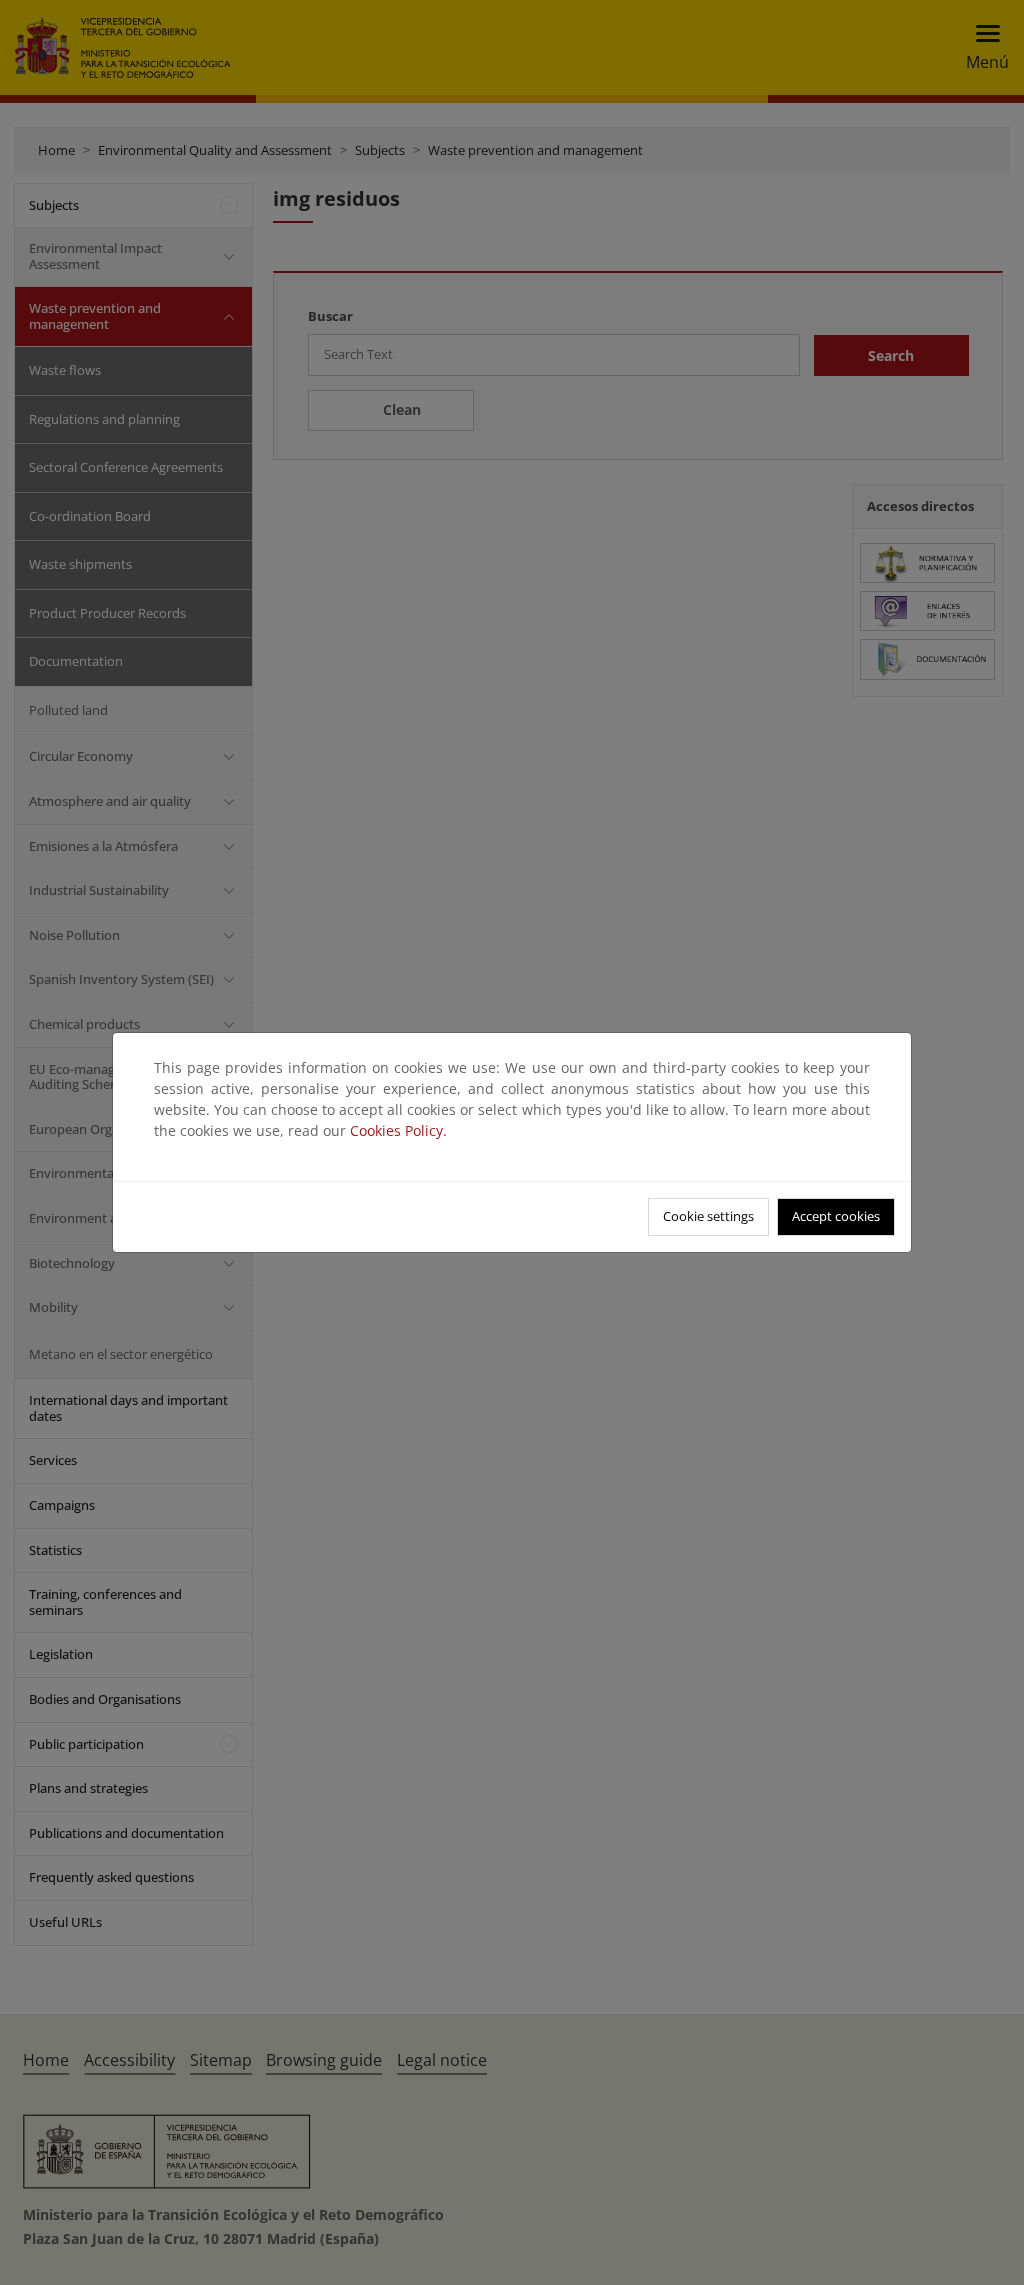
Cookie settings (708, 1216)
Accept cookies (836, 1216)
